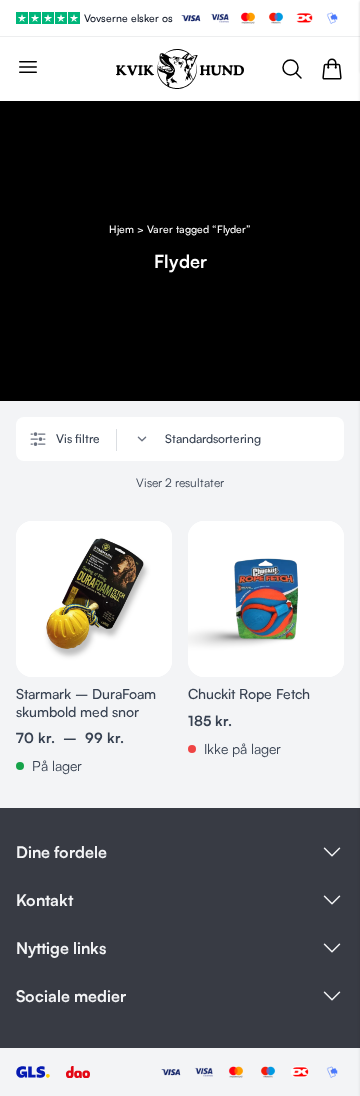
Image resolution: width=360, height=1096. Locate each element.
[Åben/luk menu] (28, 67)
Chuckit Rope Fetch (249, 693)
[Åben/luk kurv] (332, 69)
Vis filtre (78, 438)
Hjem (121, 228)
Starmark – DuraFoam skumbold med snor (86, 702)
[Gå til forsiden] (180, 69)
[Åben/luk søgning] (292, 69)
